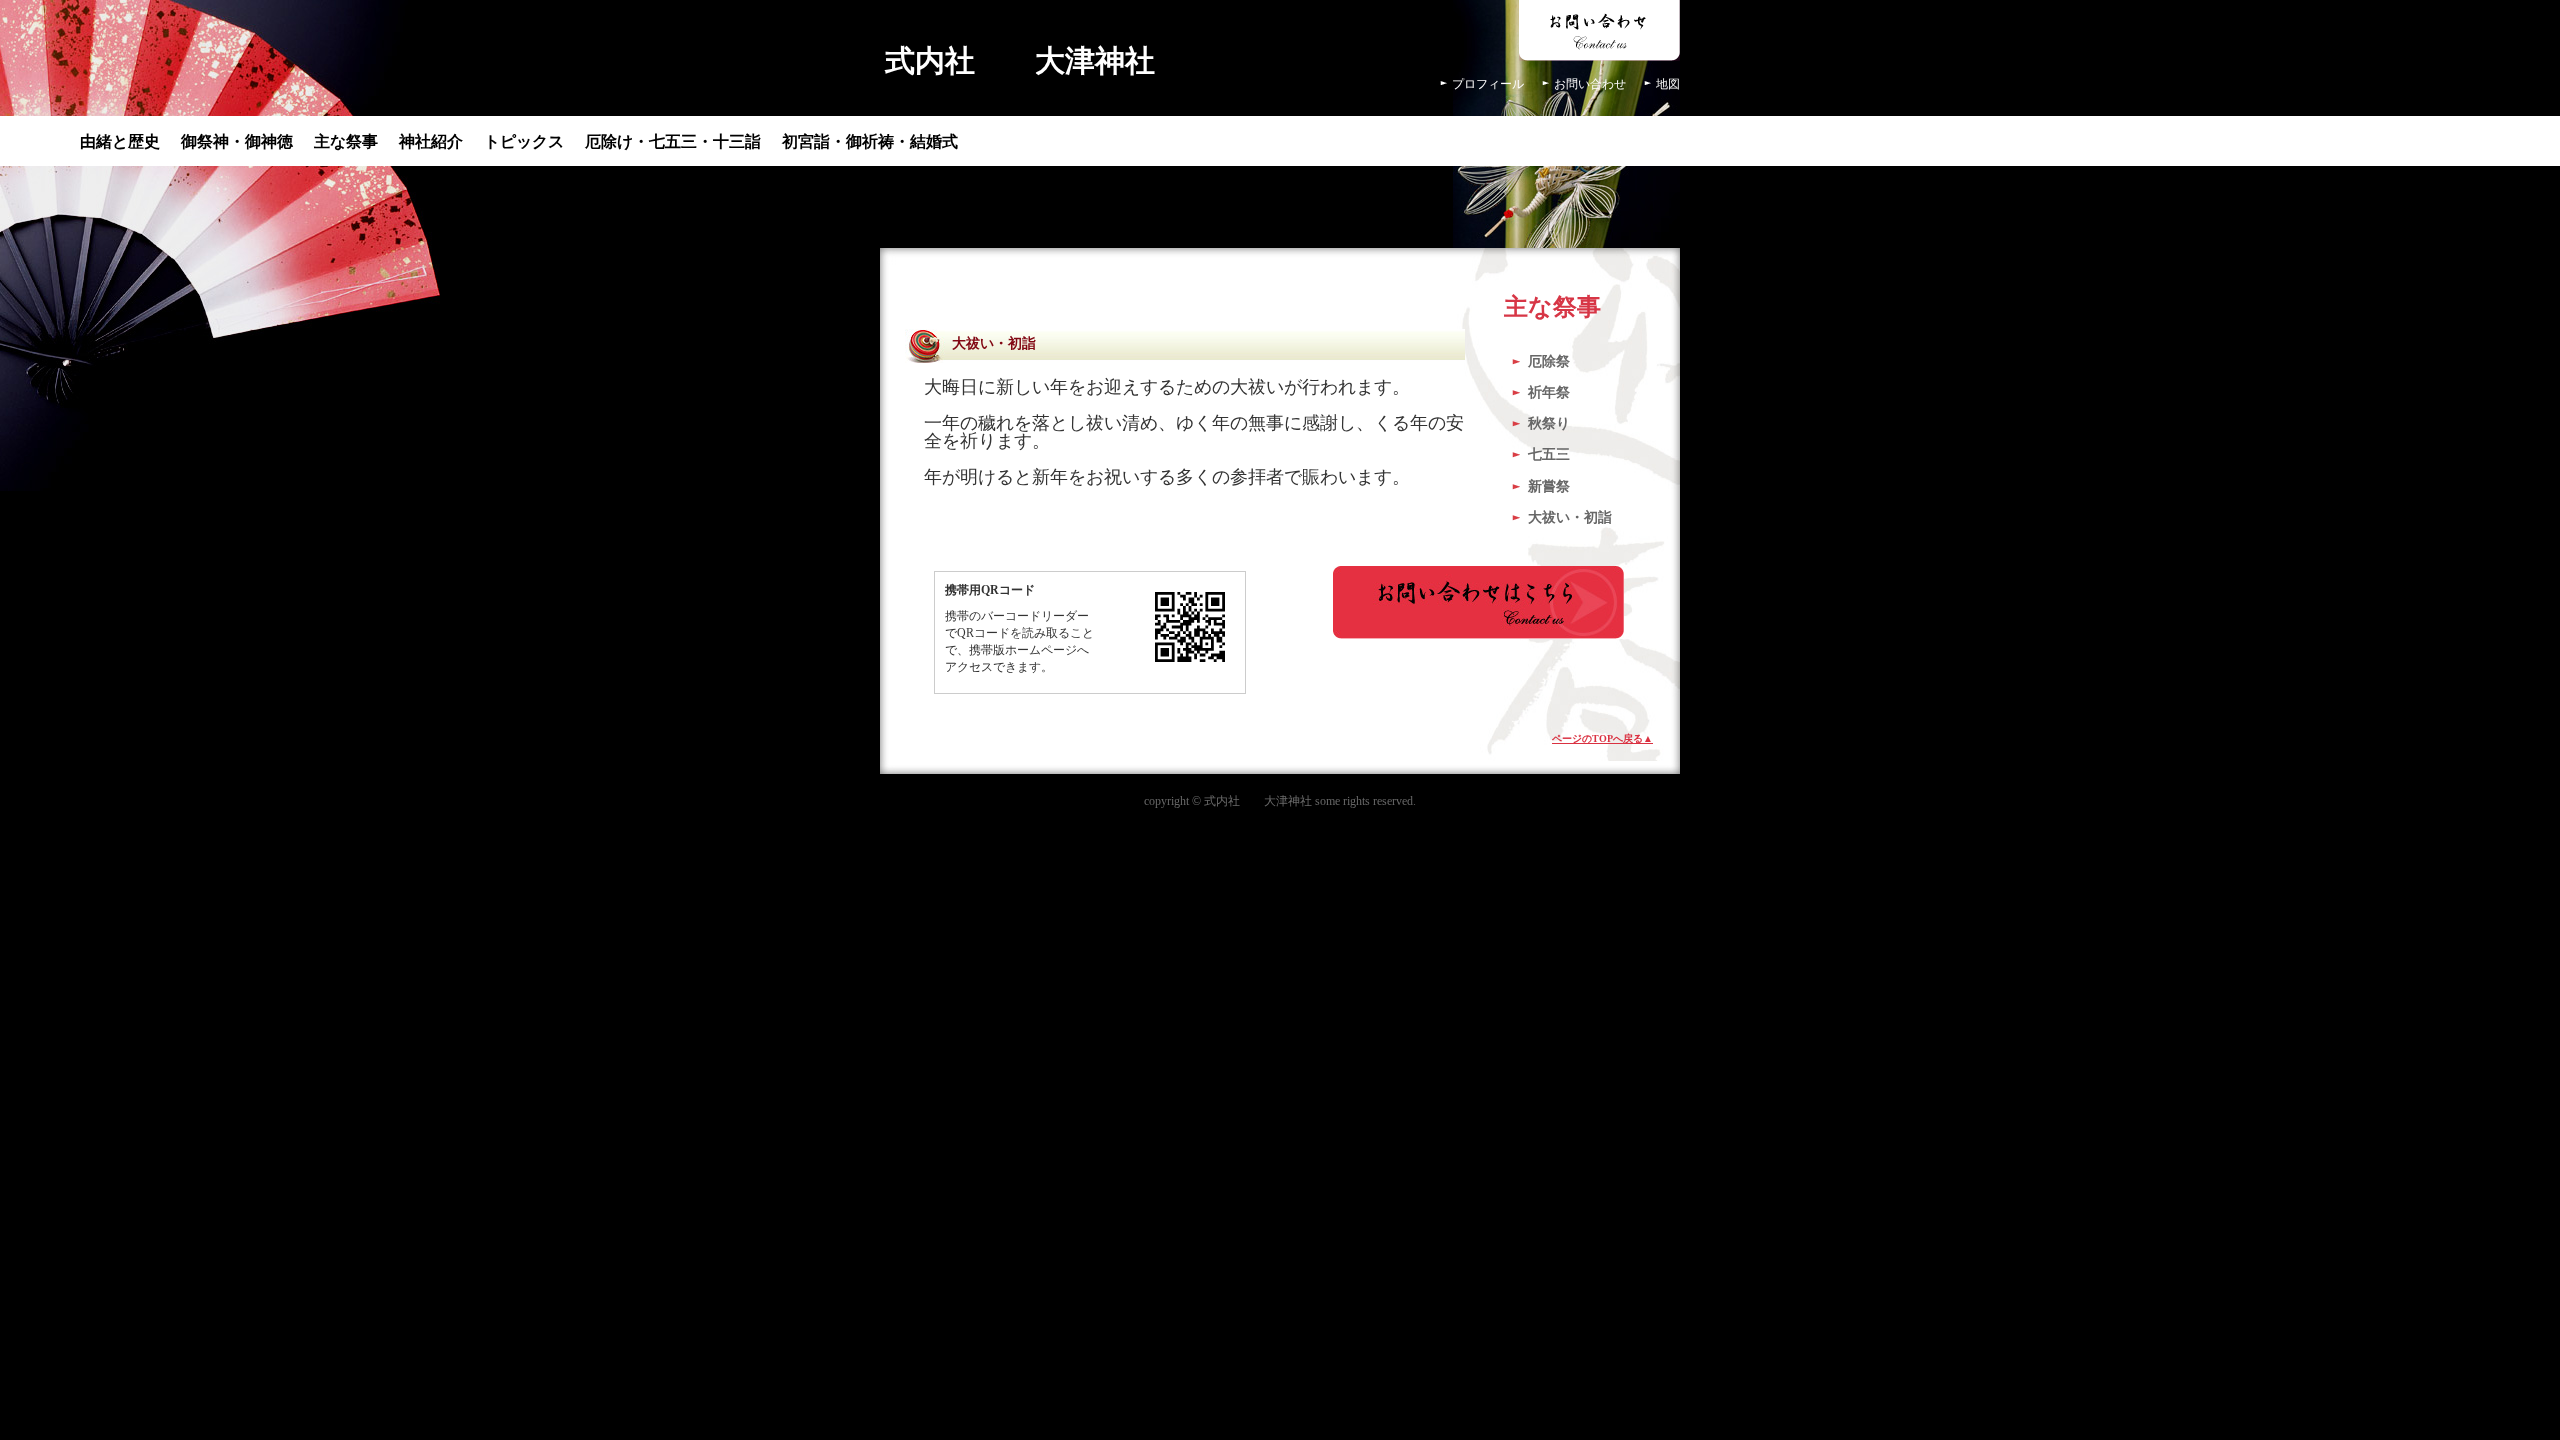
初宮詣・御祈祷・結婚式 (870, 141)
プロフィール (1488, 84)
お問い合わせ (1590, 84)
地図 (1668, 84)
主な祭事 (346, 141)
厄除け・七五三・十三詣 (673, 141)
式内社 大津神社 (1020, 60)
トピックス (524, 141)
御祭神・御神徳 (237, 141)
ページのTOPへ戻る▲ (1602, 738)
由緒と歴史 (120, 141)
